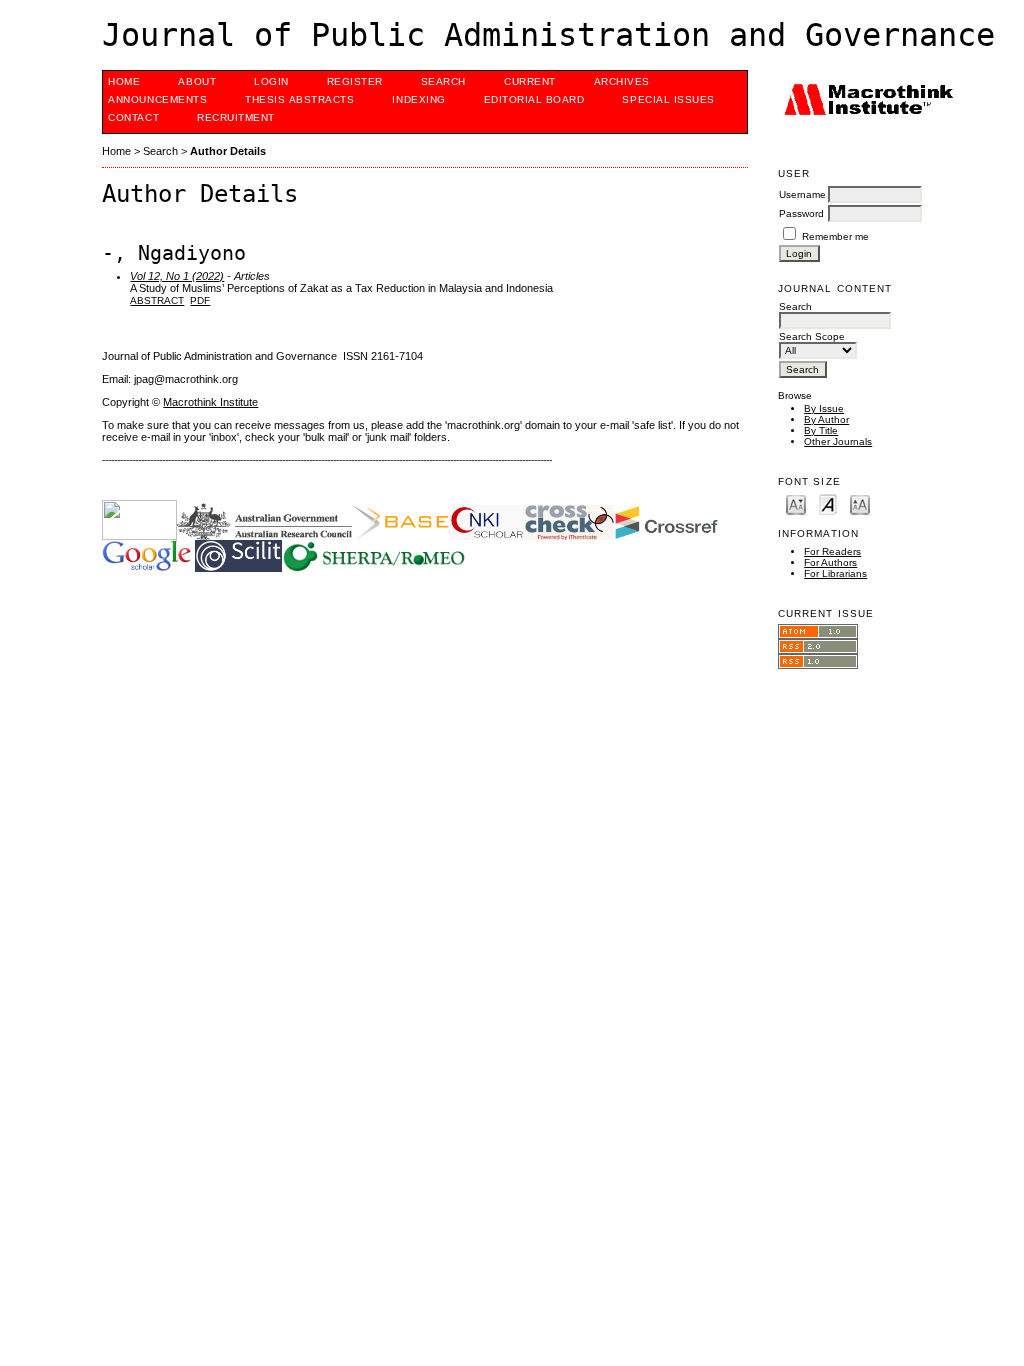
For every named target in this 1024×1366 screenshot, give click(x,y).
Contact (133, 117)
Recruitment (236, 117)
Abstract (157, 300)
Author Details (228, 151)
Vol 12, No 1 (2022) (177, 276)
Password (801, 213)
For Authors (830, 562)
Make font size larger (860, 503)
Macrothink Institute (210, 402)
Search (443, 81)
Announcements (157, 99)
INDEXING (418, 99)
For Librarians (835, 573)
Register (355, 81)
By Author (826, 419)
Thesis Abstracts (299, 99)
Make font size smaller (796, 503)
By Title (821, 430)
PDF (200, 300)
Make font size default (828, 503)
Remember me (835, 236)
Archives (622, 81)
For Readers (832, 551)
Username (802, 194)
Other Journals (838, 441)
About (197, 81)
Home (124, 81)
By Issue (824, 408)
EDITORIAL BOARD (534, 99)
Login (271, 81)
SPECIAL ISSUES (668, 99)
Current (530, 81)
